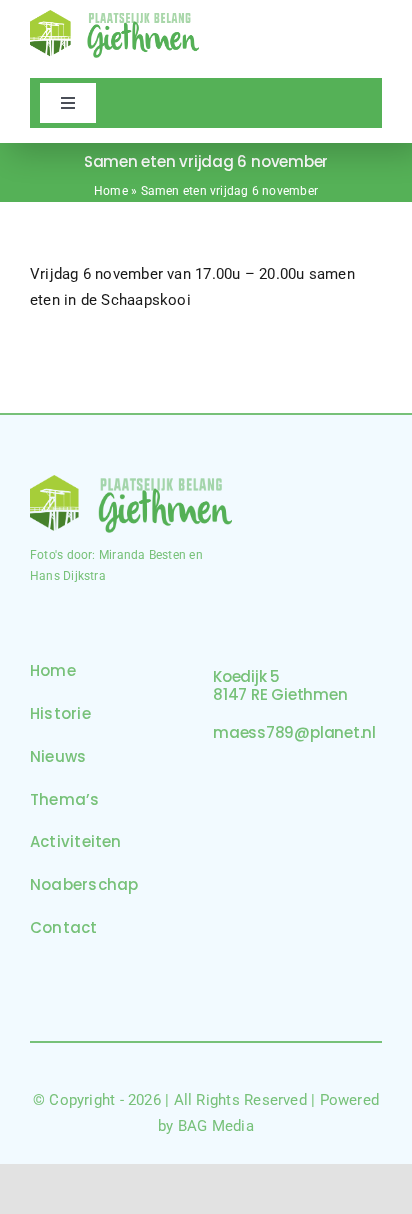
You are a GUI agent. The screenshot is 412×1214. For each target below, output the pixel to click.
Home (111, 191)
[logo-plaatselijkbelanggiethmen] (114, 17)
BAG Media (216, 1126)
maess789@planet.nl (294, 732)
